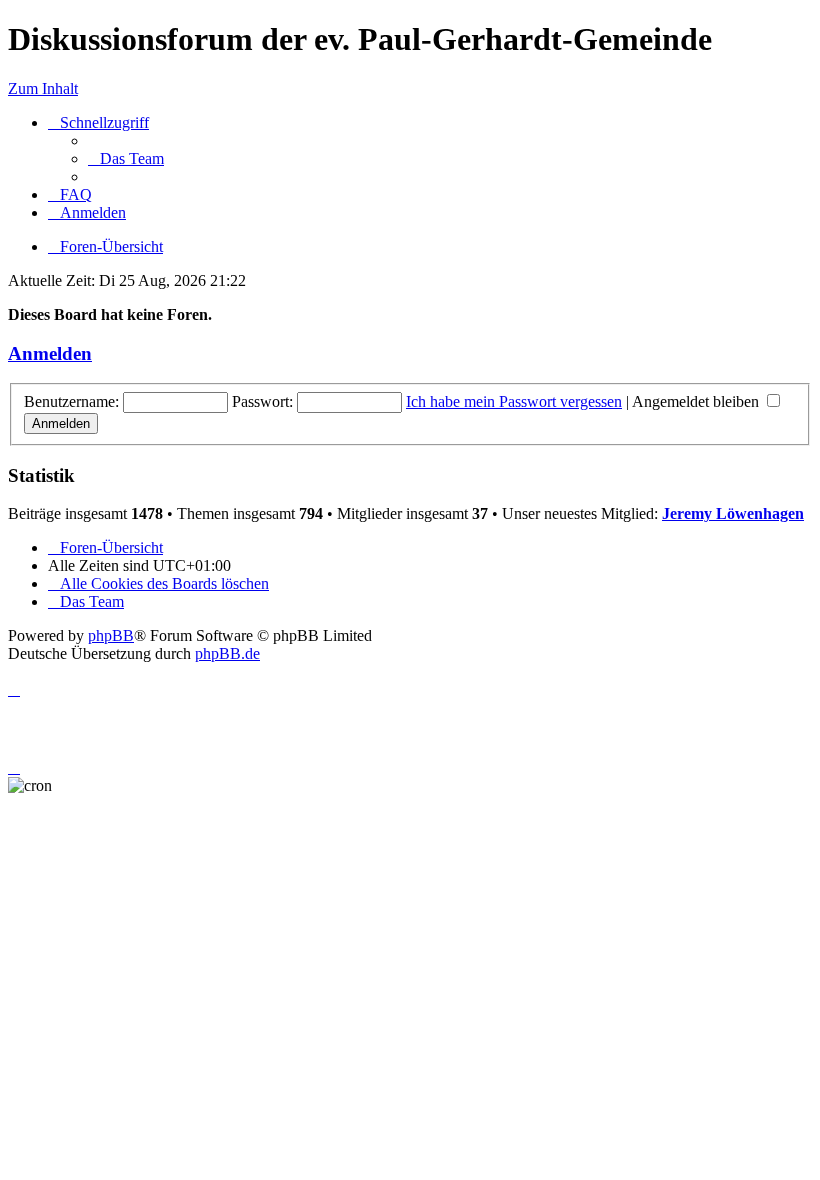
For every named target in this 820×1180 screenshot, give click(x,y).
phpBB (111, 635)
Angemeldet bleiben (697, 401)
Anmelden (50, 353)
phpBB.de (227, 653)
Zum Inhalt (43, 88)
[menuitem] (126, 158)
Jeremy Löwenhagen (733, 513)
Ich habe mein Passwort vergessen (514, 401)
